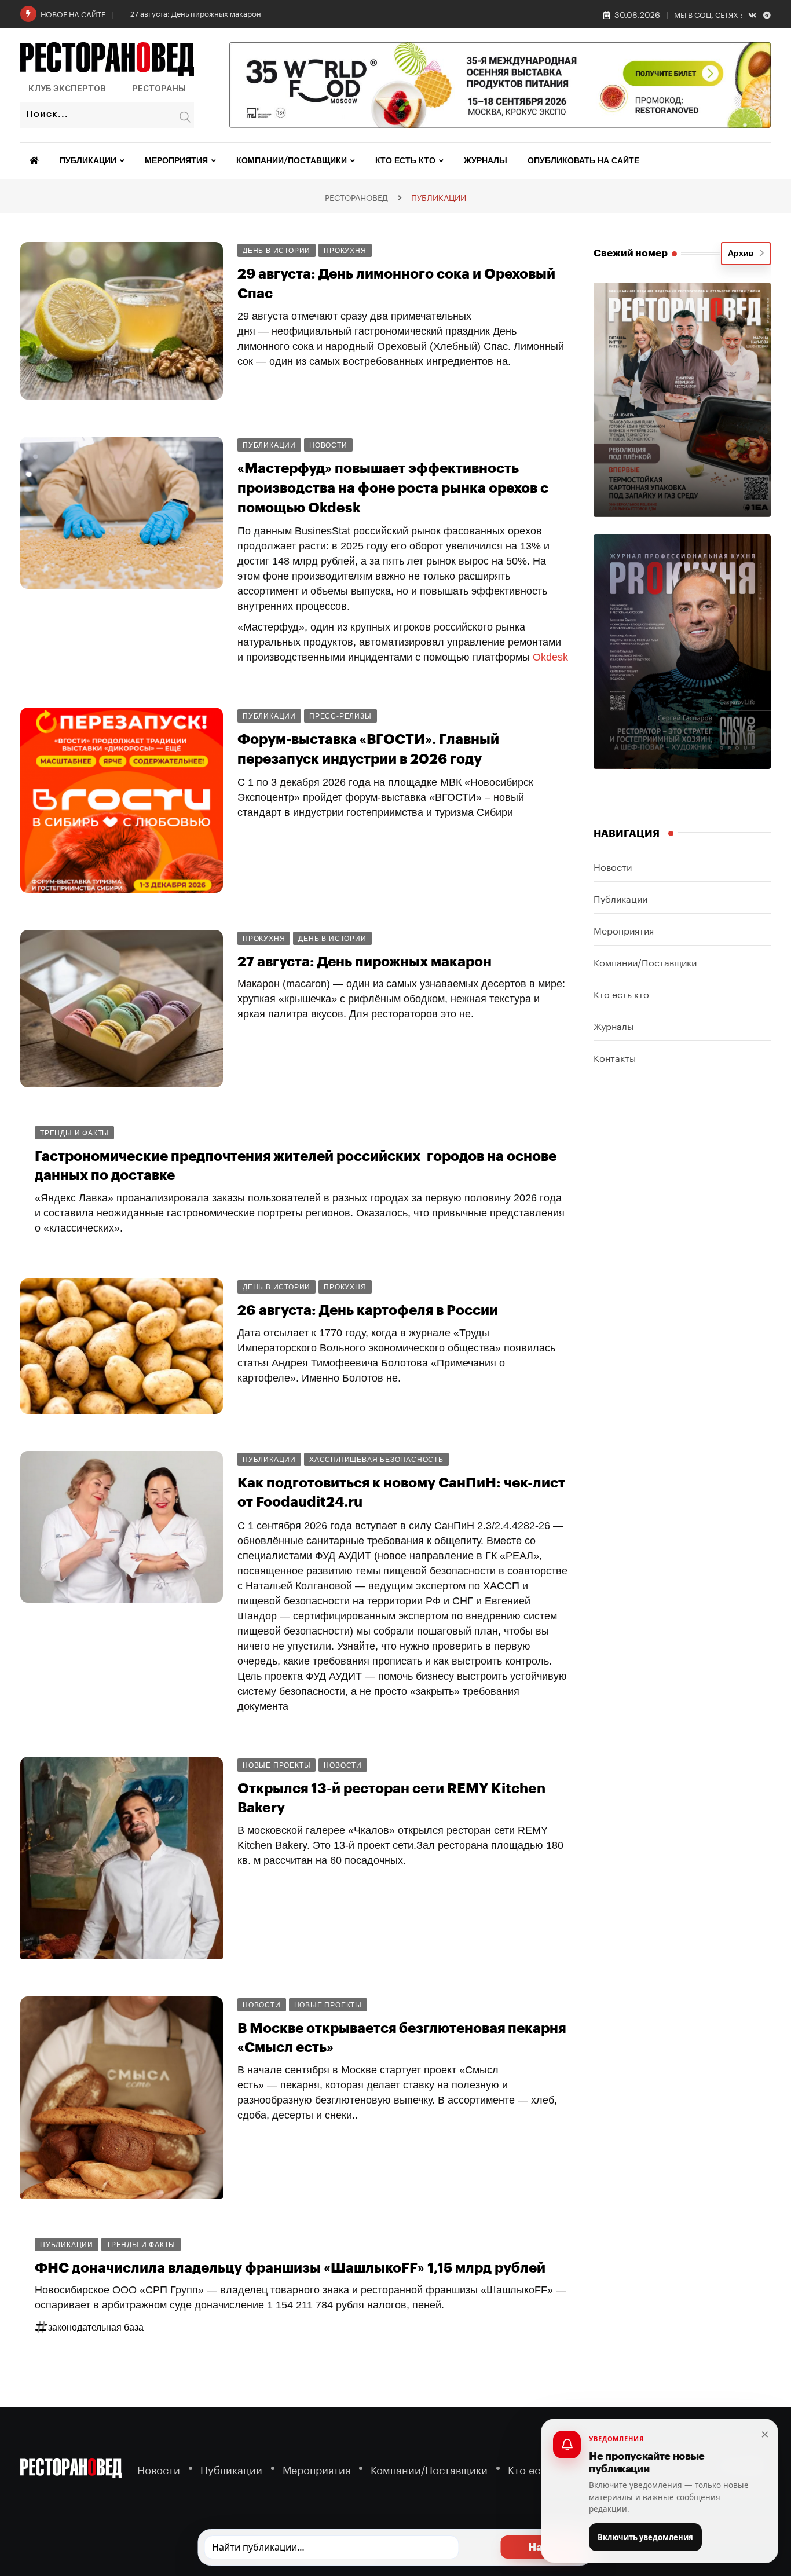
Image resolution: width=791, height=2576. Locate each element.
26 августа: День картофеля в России (368, 1310)
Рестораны (159, 89)
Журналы (486, 161)
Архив (743, 254)
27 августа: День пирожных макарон (196, 13)
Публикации (88, 161)
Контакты (615, 1057)
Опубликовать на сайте (583, 161)
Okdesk (550, 657)
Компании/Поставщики (292, 161)
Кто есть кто (405, 161)
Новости (613, 866)
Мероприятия (176, 161)
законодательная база (96, 2327)
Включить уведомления (645, 2537)
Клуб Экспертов (67, 89)
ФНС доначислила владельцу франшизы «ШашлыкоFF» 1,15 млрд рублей (290, 2268)
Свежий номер (631, 253)
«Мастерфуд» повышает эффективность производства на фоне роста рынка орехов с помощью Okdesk (393, 488)
